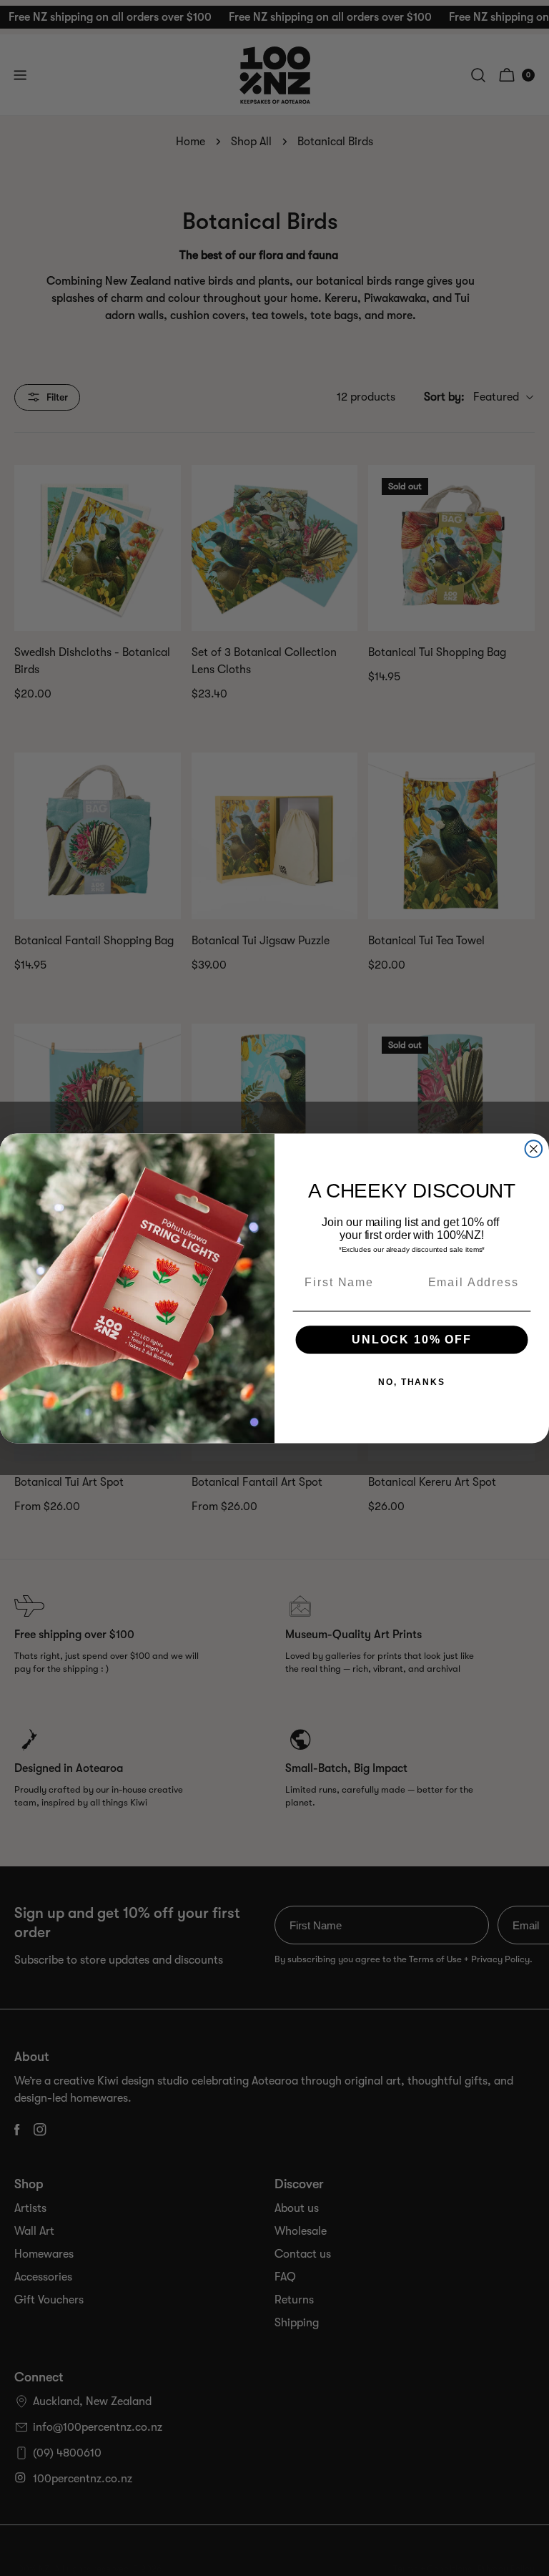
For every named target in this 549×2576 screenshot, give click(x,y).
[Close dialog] (534, 1149)
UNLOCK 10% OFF (411, 1339)
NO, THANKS (412, 1381)
